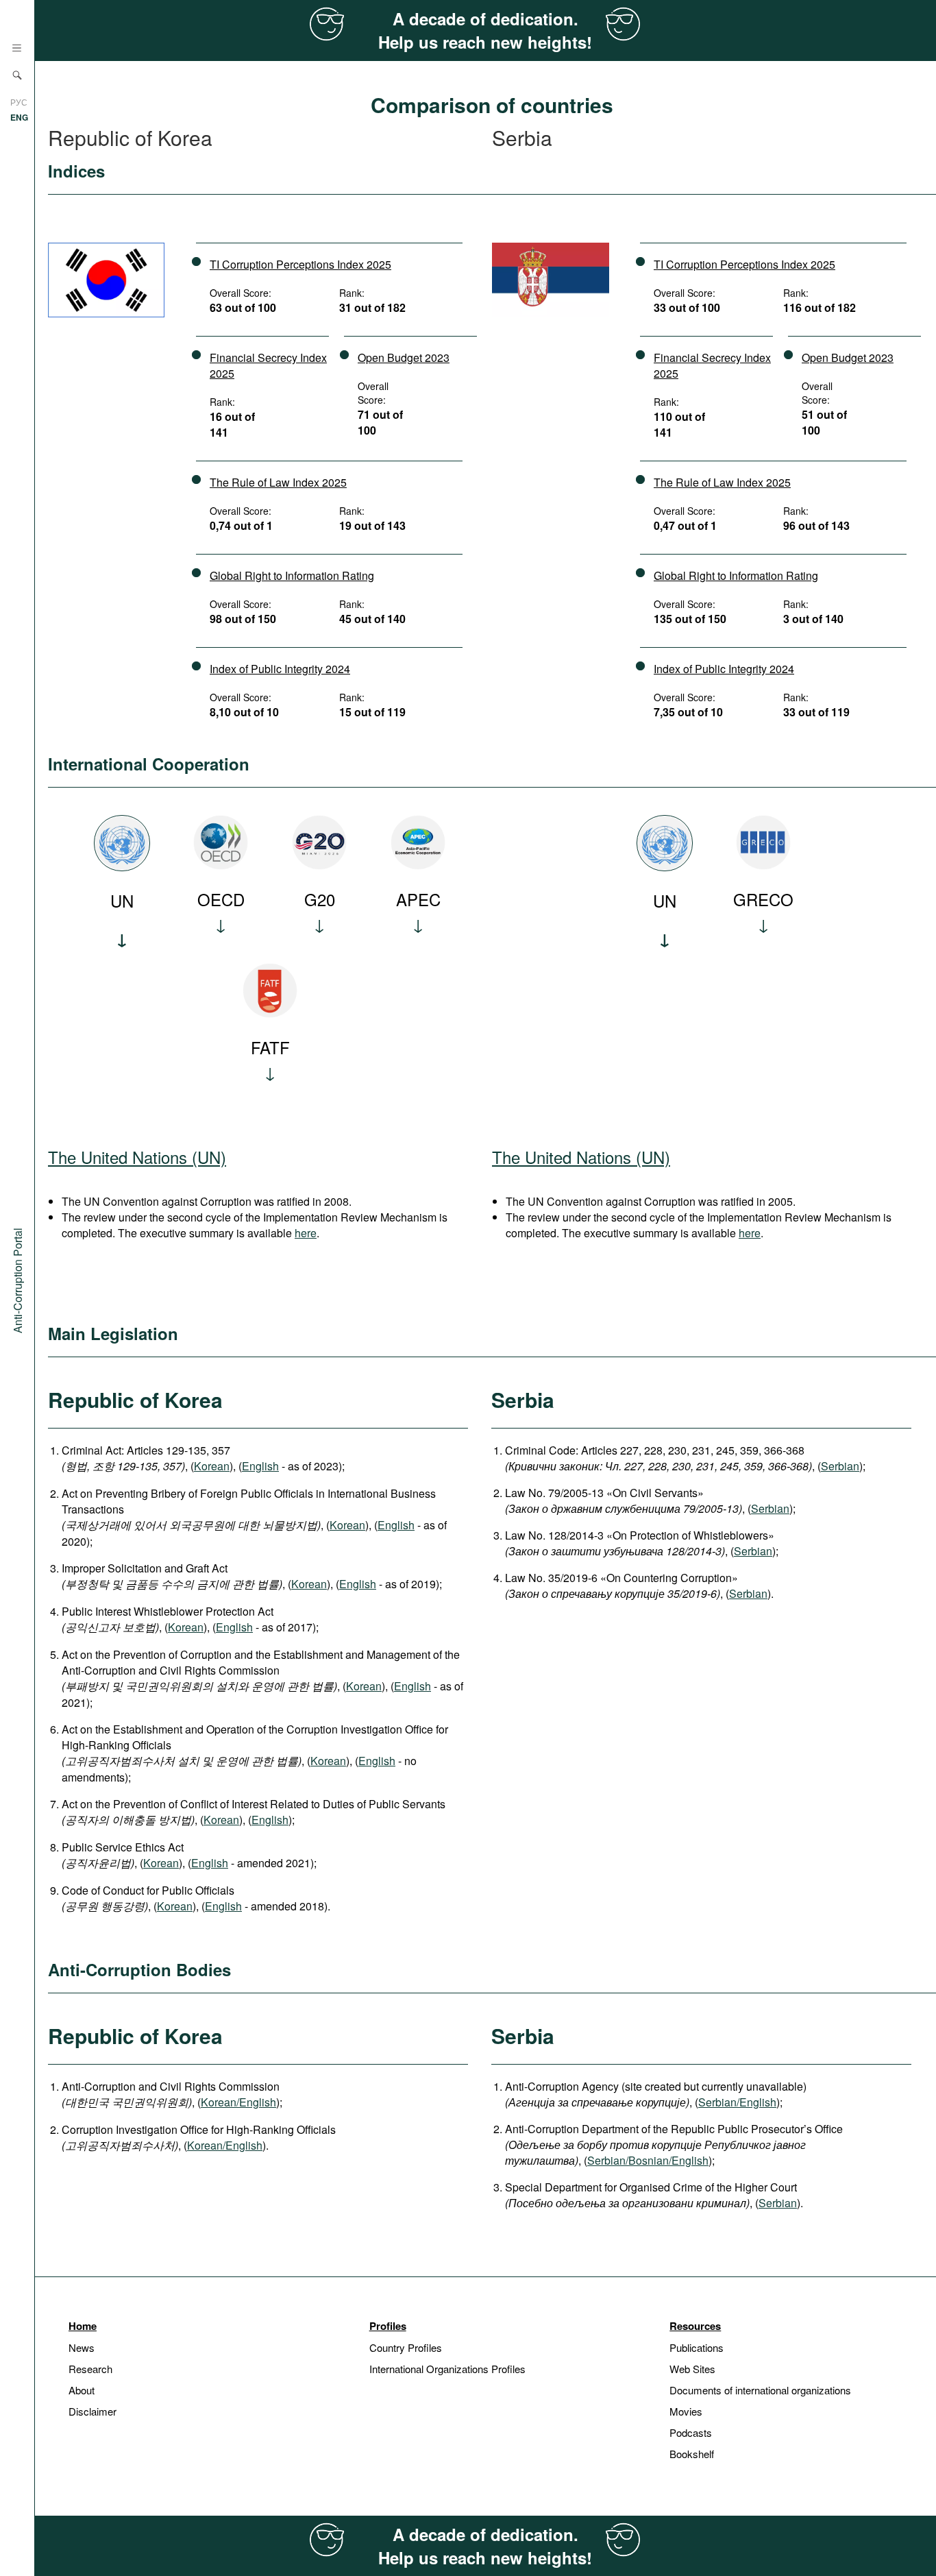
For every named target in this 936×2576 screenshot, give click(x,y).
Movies (686, 2411)
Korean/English (238, 2102)
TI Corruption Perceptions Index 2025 (300, 264)
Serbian (840, 1466)
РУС (19, 102)
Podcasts (691, 2432)
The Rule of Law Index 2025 (278, 482)
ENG (19, 117)
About (82, 2390)
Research (90, 2369)
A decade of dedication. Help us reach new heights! (485, 30)
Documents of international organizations (760, 2390)
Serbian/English (737, 2102)
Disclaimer (93, 2411)
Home (83, 2326)
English (260, 1466)
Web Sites (692, 2369)
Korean (212, 1466)
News (82, 2347)
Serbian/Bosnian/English (648, 2160)
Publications (697, 2347)
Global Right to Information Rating (292, 575)
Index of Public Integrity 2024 (280, 669)
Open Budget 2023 (404, 357)
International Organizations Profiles (447, 2369)
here (306, 1233)
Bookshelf (692, 2454)
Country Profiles (406, 2347)
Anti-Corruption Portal (17, 1280)
